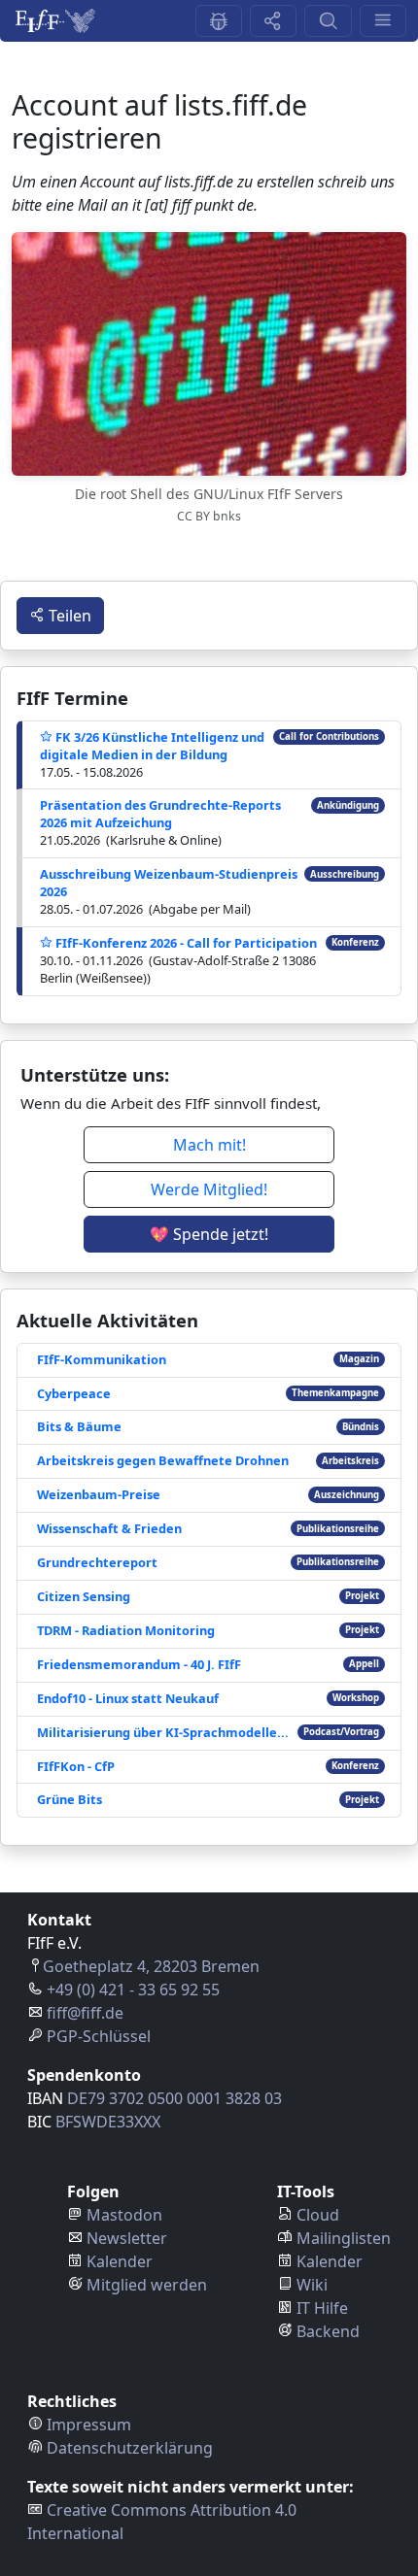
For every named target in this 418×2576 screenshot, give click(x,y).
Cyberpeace (74, 1393)
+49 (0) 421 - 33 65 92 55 (133, 1990)
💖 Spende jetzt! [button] (209, 1234)
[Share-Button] (273, 21)
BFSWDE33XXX (108, 2122)
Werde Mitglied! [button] (209, 1189)
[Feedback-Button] (219, 21)
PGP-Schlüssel (99, 2036)
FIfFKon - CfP (76, 1766)
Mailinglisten (344, 2238)
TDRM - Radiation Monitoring (126, 1630)
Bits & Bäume (79, 1426)
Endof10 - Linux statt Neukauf (128, 1698)
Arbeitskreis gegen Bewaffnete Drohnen (163, 1460)
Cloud (318, 2215)
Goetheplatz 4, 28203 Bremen (151, 1966)
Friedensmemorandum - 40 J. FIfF (139, 1664)
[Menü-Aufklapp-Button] (383, 21)
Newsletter (127, 2238)
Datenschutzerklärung (130, 2448)
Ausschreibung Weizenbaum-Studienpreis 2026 (169, 883)
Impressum (89, 2425)
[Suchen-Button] (328, 21)
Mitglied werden (147, 2285)
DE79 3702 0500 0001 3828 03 (174, 2098)
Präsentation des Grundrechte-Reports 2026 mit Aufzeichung (160, 814)
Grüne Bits (70, 1799)
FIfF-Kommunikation (102, 1359)
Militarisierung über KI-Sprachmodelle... (163, 1732)
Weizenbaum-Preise (99, 1494)
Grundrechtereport (97, 1562)
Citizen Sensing (84, 1596)
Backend (328, 2331)
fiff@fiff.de (85, 2013)
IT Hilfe (322, 2308)
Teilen (68, 616)
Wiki (312, 2285)
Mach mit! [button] (209, 1145)
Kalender (120, 2261)
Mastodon (124, 2215)
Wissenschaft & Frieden (109, 1528)
